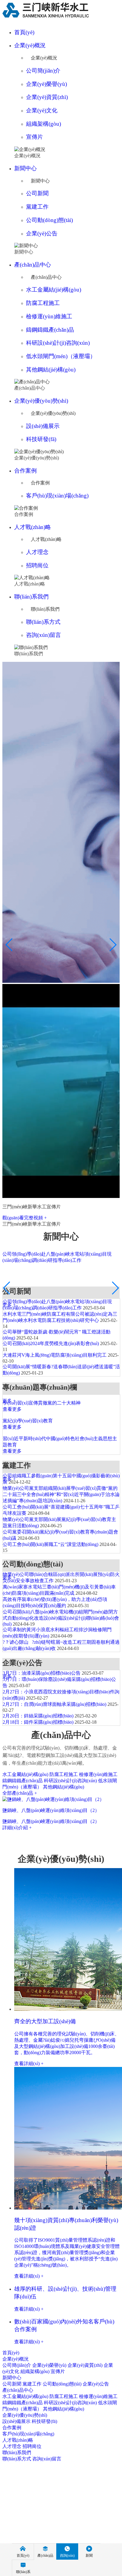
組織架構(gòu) (44, 124)
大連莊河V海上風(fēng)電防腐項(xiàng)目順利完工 (55, 1355)
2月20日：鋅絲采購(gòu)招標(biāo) (38, 1716)
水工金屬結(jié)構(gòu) (54, 290)
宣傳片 (34, 137)
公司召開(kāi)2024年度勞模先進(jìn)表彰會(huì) (51, 1343)
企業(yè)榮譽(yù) (46, 84)
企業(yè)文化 (42, 110)
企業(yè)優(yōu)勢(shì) (41, 401)
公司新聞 (37, 193)
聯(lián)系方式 (43, 622)
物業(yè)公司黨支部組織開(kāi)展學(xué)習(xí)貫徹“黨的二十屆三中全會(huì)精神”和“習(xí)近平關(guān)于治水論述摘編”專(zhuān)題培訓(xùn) (61, 1494)
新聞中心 (25, 168)
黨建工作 (37, 207)
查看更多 (12, 1409)
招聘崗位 (37, 565)
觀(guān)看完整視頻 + (25, 1218)
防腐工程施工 (43, 303)
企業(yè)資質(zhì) (47, 97)
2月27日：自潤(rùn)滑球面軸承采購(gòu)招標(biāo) (54, 1704)
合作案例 (25, 471)
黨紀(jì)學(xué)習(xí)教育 (28, 1421)
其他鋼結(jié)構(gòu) (51, 370)
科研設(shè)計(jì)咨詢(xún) (58, 343)
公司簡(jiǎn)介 (43, 71)
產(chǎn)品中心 (33, 265)
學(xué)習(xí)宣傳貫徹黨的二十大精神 (42, 1403)
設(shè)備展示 (43, 426)
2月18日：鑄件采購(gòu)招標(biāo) (38, 1722)
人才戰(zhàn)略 (33, 527)
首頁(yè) (24, 32)
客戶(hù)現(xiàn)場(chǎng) (57, 496)
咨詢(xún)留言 (44, 635)
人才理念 (37, 552)
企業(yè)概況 (30, 45)
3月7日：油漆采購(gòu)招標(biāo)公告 (42, 1673)
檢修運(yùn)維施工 (49, 316)
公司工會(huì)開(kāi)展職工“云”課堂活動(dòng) (50, 1544)
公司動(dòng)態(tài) (49, 220)
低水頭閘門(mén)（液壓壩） (61, 356)
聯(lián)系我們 (31, 597)
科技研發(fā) (41, 439)
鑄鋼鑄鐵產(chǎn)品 (50, 330)
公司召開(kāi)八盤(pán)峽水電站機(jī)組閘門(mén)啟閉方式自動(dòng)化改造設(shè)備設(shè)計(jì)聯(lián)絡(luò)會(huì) (61, 1618)
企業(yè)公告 (42, 233)
